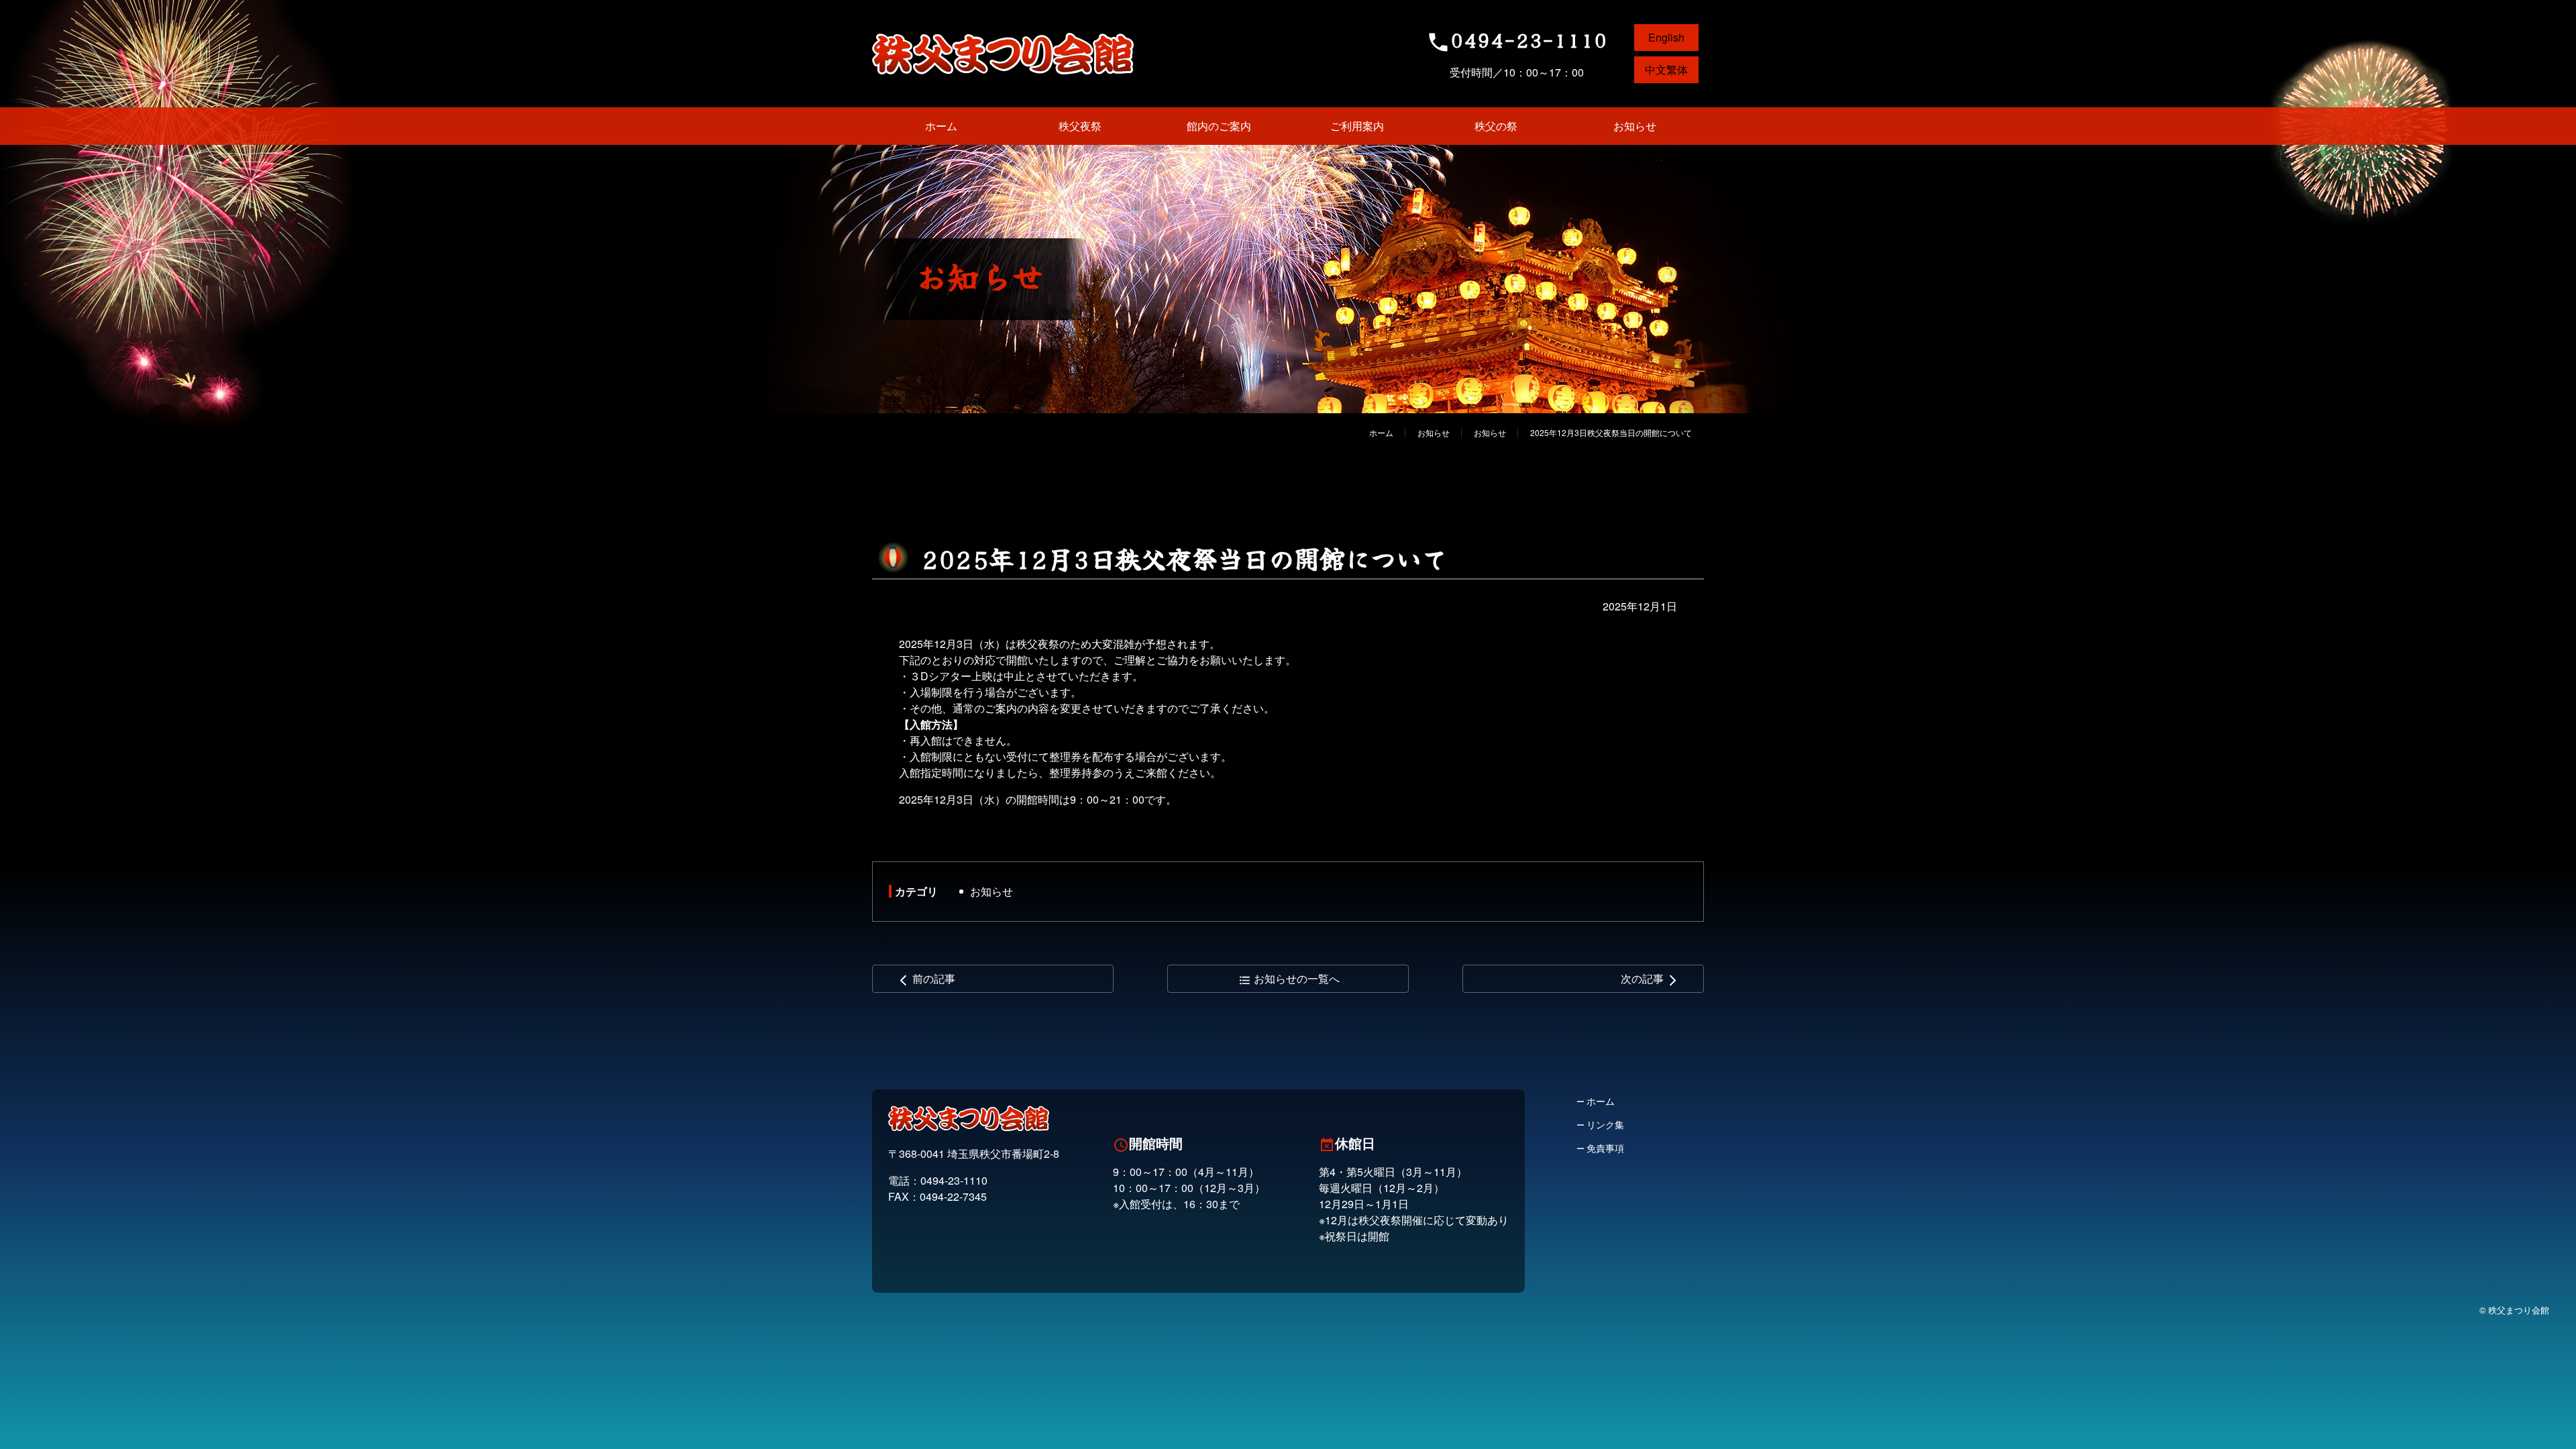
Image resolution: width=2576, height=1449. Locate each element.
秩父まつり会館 (1003, 54)
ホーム (1381, 432)
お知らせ (991, 891)
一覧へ (1289, 978)
